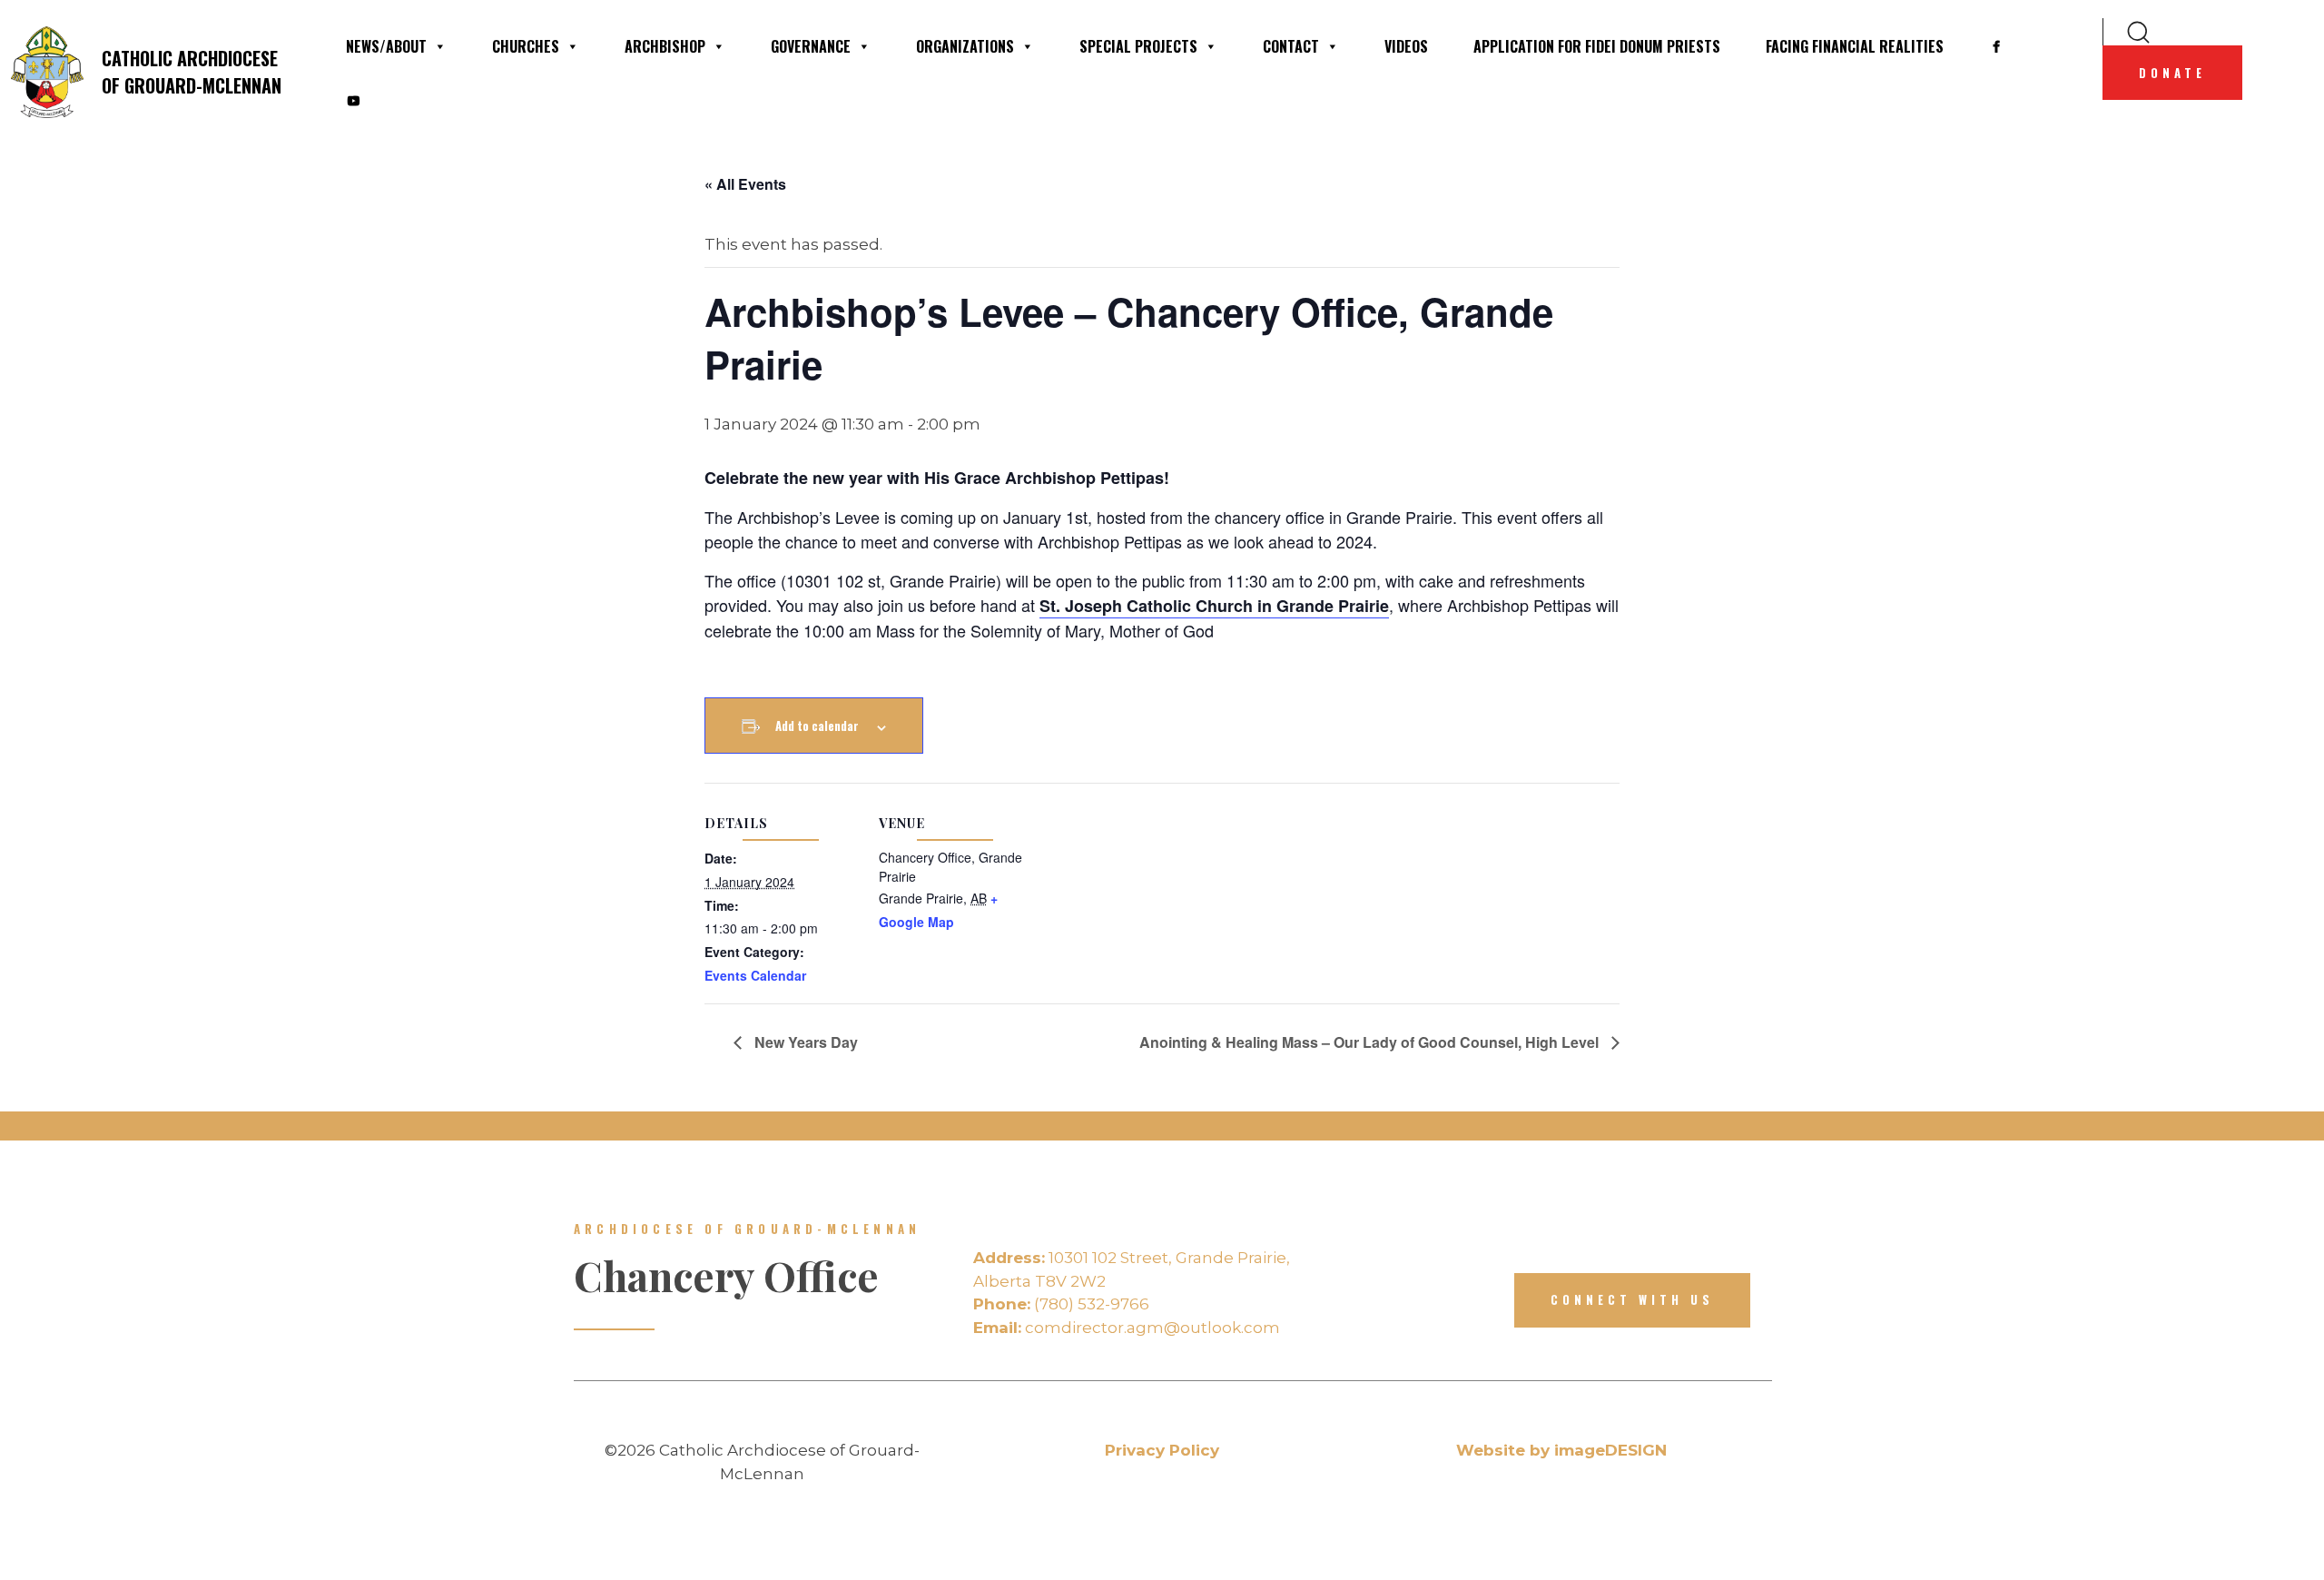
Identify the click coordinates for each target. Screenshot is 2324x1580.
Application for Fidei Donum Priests (1597, 46)
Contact (1291, 46)
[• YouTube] (353, 101)
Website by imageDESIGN (1561, 1450)
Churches (526, 46)
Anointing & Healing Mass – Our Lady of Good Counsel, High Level (1371, 1042)
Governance (811, 46)
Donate (2172, 73)
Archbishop (665, 46)
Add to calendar (817, 726)
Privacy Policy (1162, 1450)
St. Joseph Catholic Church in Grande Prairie (1214, 606)
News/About (386, 46)
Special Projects (1138, 46)
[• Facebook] (1996, 46)
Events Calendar (755, 975)
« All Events (745, 184)
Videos (1406, 46)
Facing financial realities (1855, 46)
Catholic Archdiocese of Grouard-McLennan (192, 72)
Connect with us (1632, 1299)
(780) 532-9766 (1061, 1304)
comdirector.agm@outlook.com (1127, 1328)
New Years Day (804, 1042)
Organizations (965, 46)
